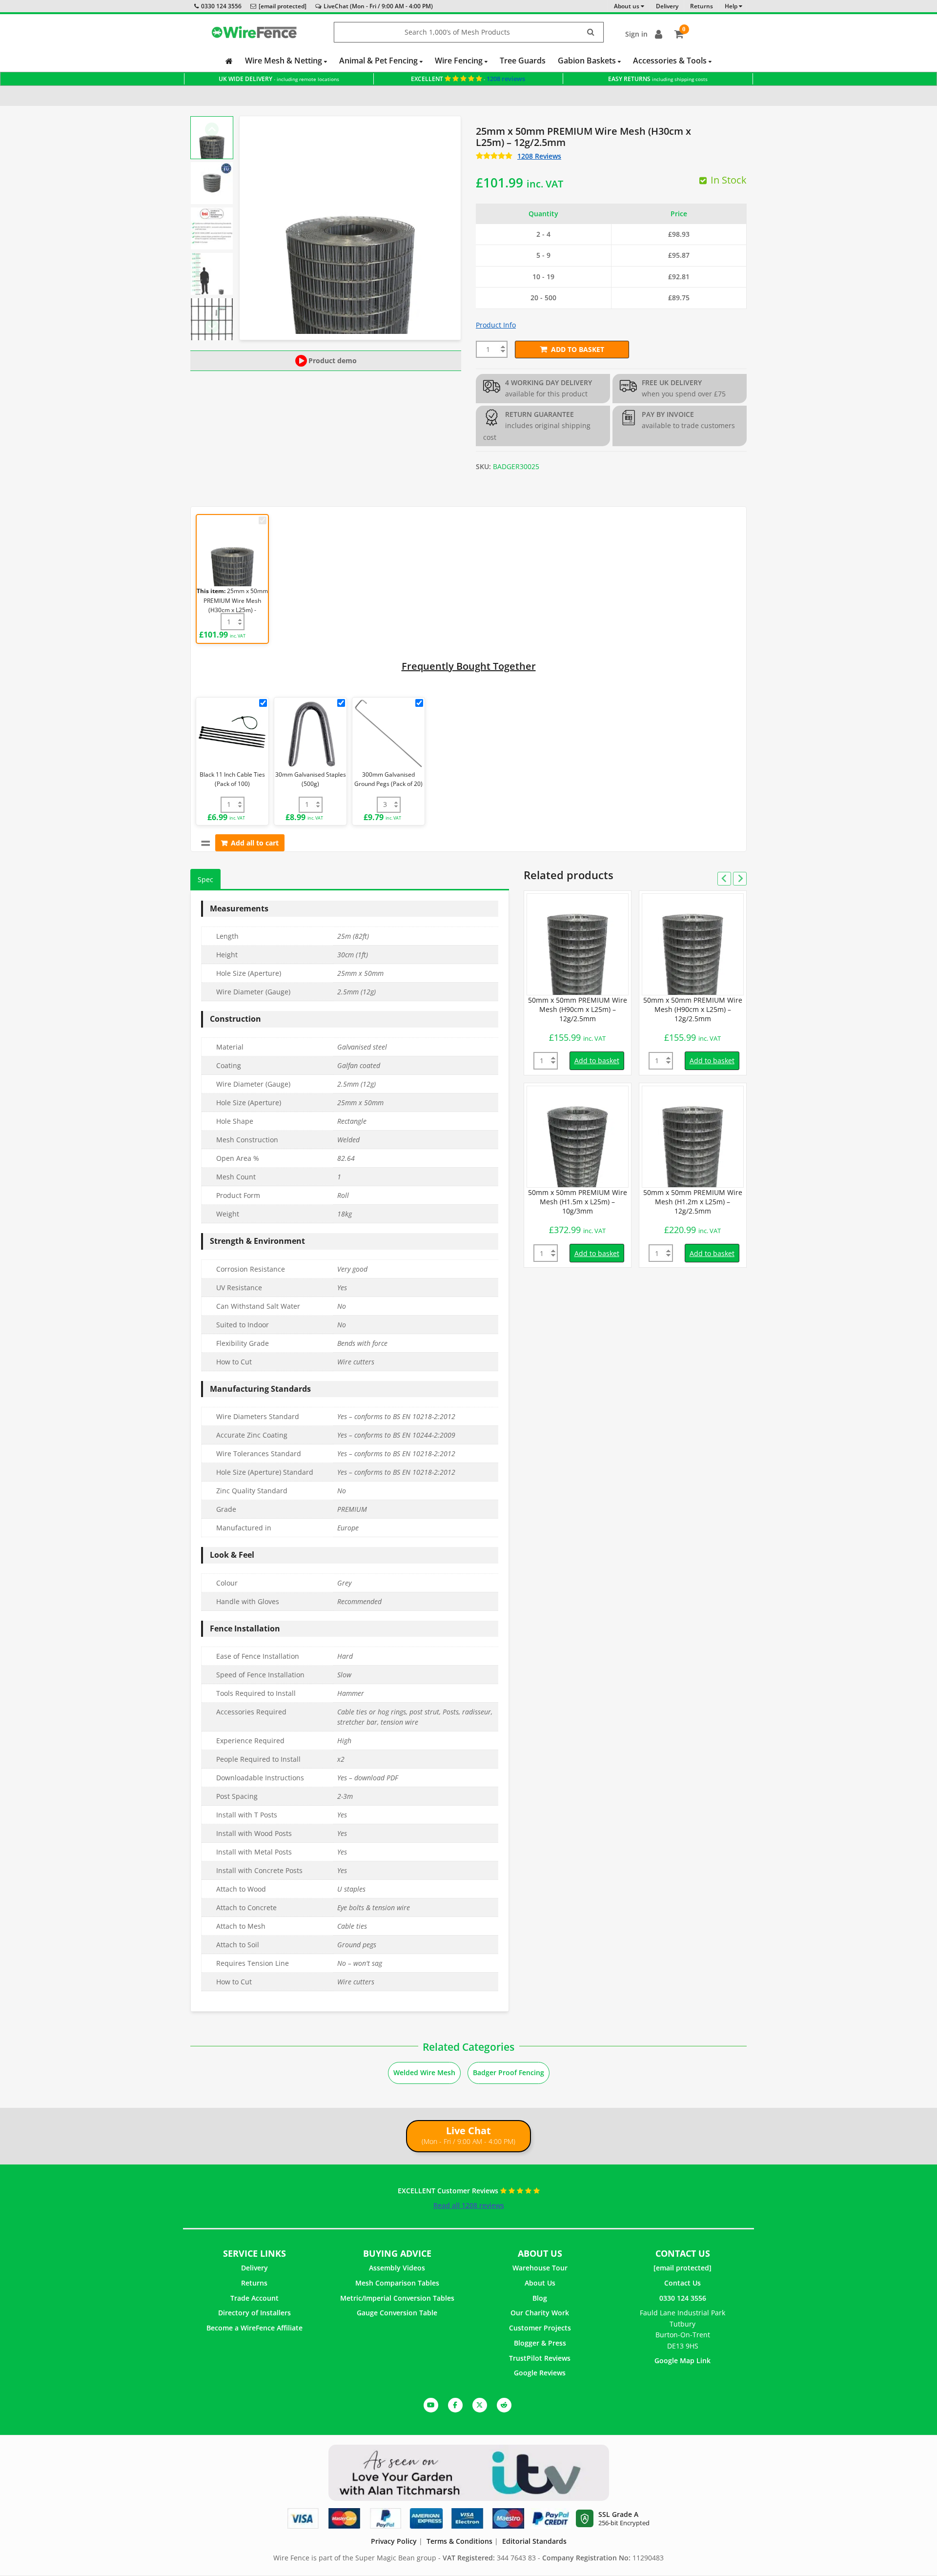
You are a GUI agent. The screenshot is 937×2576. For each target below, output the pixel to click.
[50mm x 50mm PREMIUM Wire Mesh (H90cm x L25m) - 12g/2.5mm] (578, 944)
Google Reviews (540, 2373)
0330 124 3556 (221, 6)
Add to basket (578, 349)
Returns (254, 2283)
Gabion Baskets (588, 61)
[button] (212, 138)
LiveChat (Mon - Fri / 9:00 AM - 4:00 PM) (378, 6)
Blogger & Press (540, 2343)
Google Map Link (682, 2360)
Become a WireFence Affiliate (255, 2328)
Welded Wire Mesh (424, 2072)
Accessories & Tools (671, 61)
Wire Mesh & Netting (285, 61)
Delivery (255, 2268)
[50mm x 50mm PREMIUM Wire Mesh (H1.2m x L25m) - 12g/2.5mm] (693, 1137)
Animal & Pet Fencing (379, 61)
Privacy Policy (394, 2541)
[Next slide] (212, 327)
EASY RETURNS (658, 79)
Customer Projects (540, 2328)
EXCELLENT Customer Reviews (449, 2191)
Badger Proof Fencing (509, 2072)
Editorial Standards (534, 2541)
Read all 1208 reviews (469, 2205)
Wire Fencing (460, 61)
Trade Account (255, 2298)
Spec (205, 879)
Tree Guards (523, 61)
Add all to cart (255, 843)
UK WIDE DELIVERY (279, 79)
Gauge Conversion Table (397, 2313)
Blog (540, 2298)
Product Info (496, 325)
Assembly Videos (397, 2268)
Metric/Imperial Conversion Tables (397, 2298)
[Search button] (591, 32)
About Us (540, 2283)
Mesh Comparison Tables (397, 2283)
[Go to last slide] (212, 129)
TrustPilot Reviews (540, 2358)
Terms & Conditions (459, 2541)
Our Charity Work (540, 2313)
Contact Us (682, 2283)
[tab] (205, 879)
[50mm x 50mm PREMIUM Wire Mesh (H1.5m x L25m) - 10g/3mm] (578, 1137)
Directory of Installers (255, 2313)
